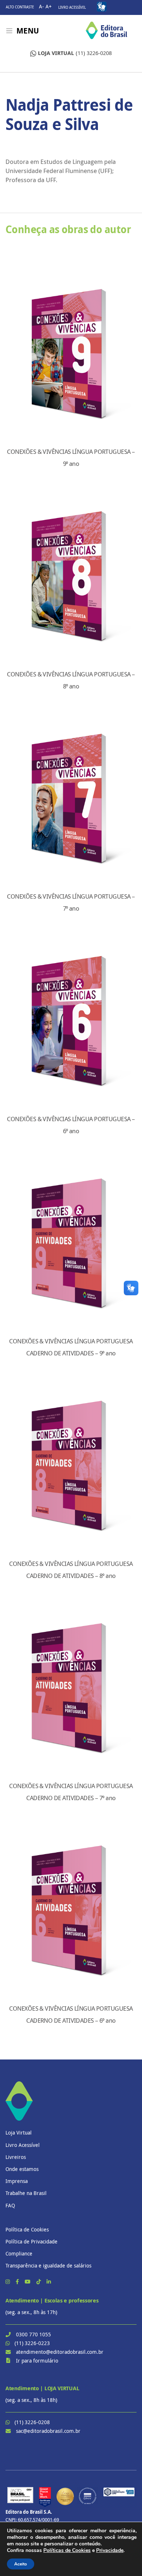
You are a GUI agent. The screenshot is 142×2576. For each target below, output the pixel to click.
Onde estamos (22, 2169)
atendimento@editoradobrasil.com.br (60, 2352)
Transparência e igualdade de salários (48, 2265)
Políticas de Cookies (67, 2550)
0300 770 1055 (33, 2334)
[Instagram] (8, 2282)
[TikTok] (39, 2282)
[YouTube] (28, 2282)
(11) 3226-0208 (75, 53)
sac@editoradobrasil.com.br (48, 2431)
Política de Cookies (27, 2229)
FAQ (10, 2205)
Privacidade (110, 2550)
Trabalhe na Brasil (26, 2193)
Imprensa (17, 2181)
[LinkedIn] (49, 2282)
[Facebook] (18, 2282)
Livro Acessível (72, 7)
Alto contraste (20, 7)
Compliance (19, 2253)
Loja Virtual (19, 2133)
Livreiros (16, 2157)
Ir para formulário (37, 2361)
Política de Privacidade (31, 2241)
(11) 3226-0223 (32, 2343)
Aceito (21, 2564)
